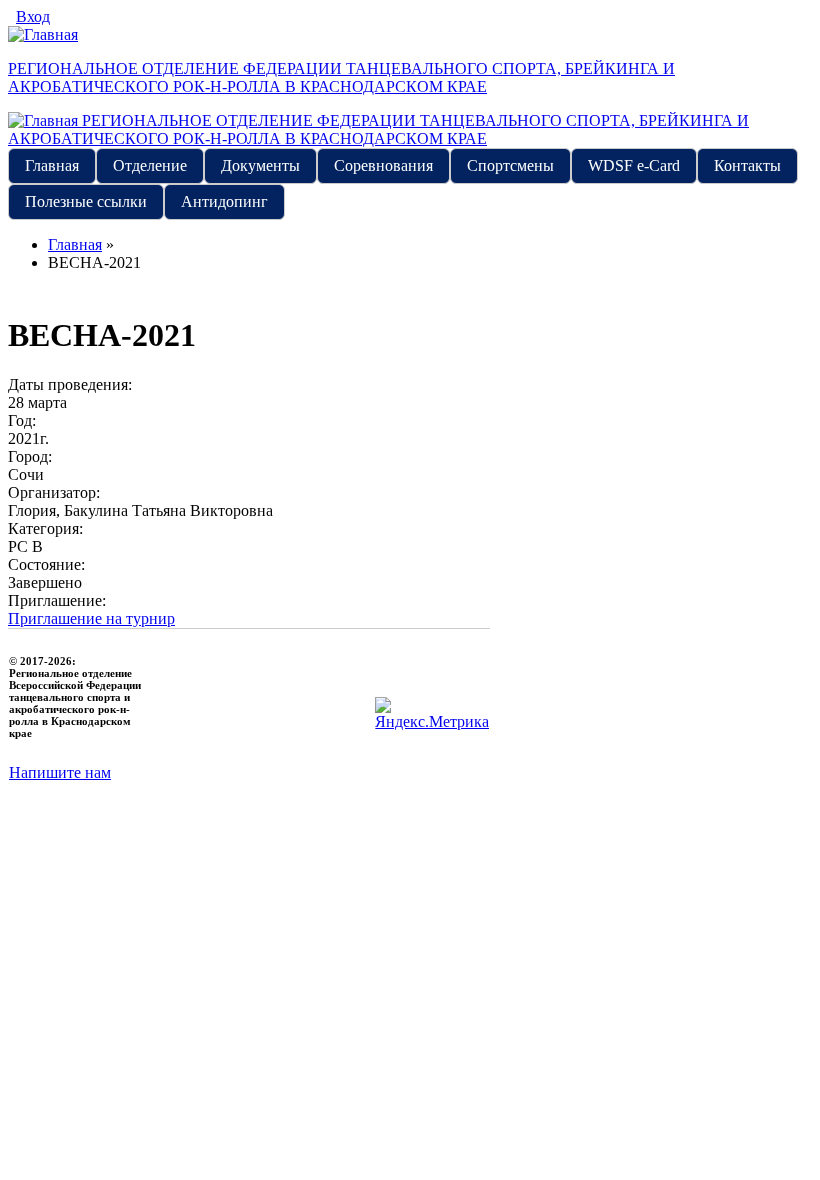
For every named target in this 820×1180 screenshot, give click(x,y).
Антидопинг (224, 201)
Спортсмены (510, 165)
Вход (33, 16)
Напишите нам (60, 772)
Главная (52, 165)
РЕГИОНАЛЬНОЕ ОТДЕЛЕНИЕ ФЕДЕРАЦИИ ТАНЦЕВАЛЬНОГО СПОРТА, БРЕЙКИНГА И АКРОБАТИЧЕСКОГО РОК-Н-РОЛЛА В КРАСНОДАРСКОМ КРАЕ (341, 77)
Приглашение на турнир (91, 618)
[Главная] (43, 34)
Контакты (747, 165)
